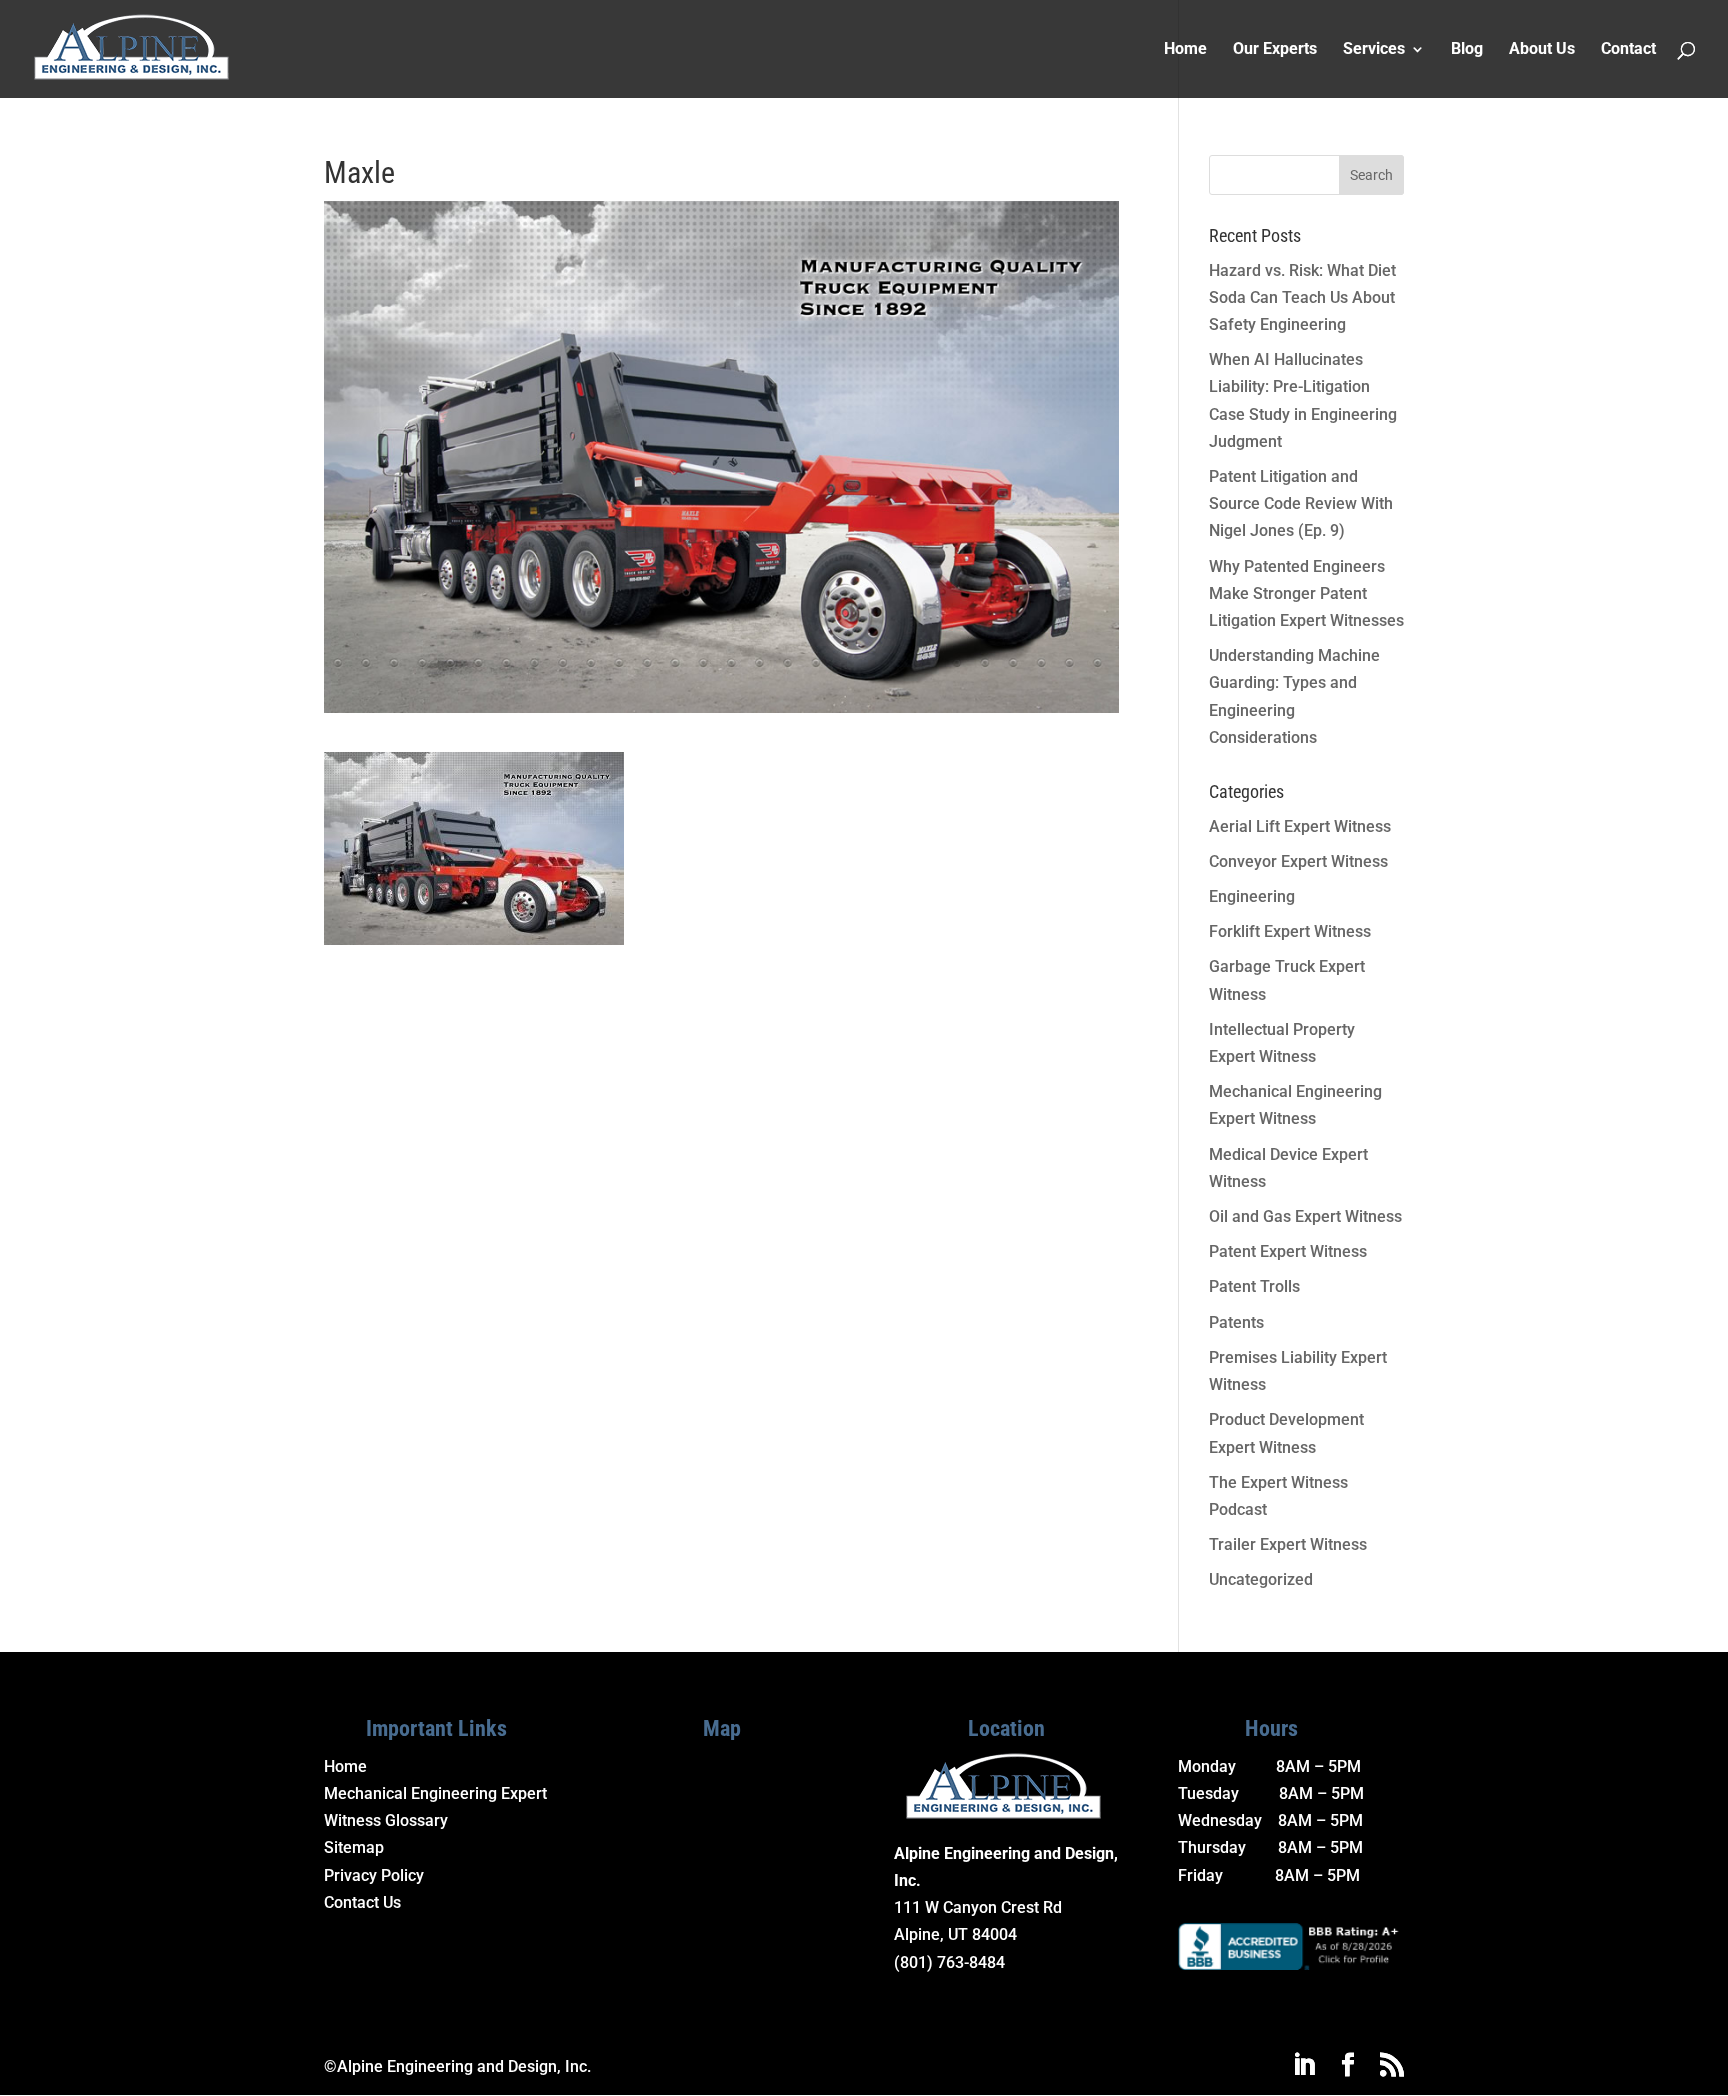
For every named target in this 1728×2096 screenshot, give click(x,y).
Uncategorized (1261, 1579)
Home (1185, 50)
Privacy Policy (374, 1875)
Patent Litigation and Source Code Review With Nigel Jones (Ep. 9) (1301, 503)
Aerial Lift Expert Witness (1300, 826)
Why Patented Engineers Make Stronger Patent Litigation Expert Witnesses (1306, 593)
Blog (1467, 50)
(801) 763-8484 (949, 1962)
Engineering (1252, 896)
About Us (1542, 50)
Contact (1628, 50)
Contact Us (362, 1902)
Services (1374, 50)
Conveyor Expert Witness (1298, 861)
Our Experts (1275, 50)
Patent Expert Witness (1288, 1251)
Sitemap (354, 1847)
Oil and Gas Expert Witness (1305, 1216)
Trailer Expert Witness (1288, 1544)
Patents (1236, 1322)
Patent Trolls (1254, 1286)
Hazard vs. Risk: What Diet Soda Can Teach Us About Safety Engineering (1302, 297)
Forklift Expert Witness (1290, 931)
